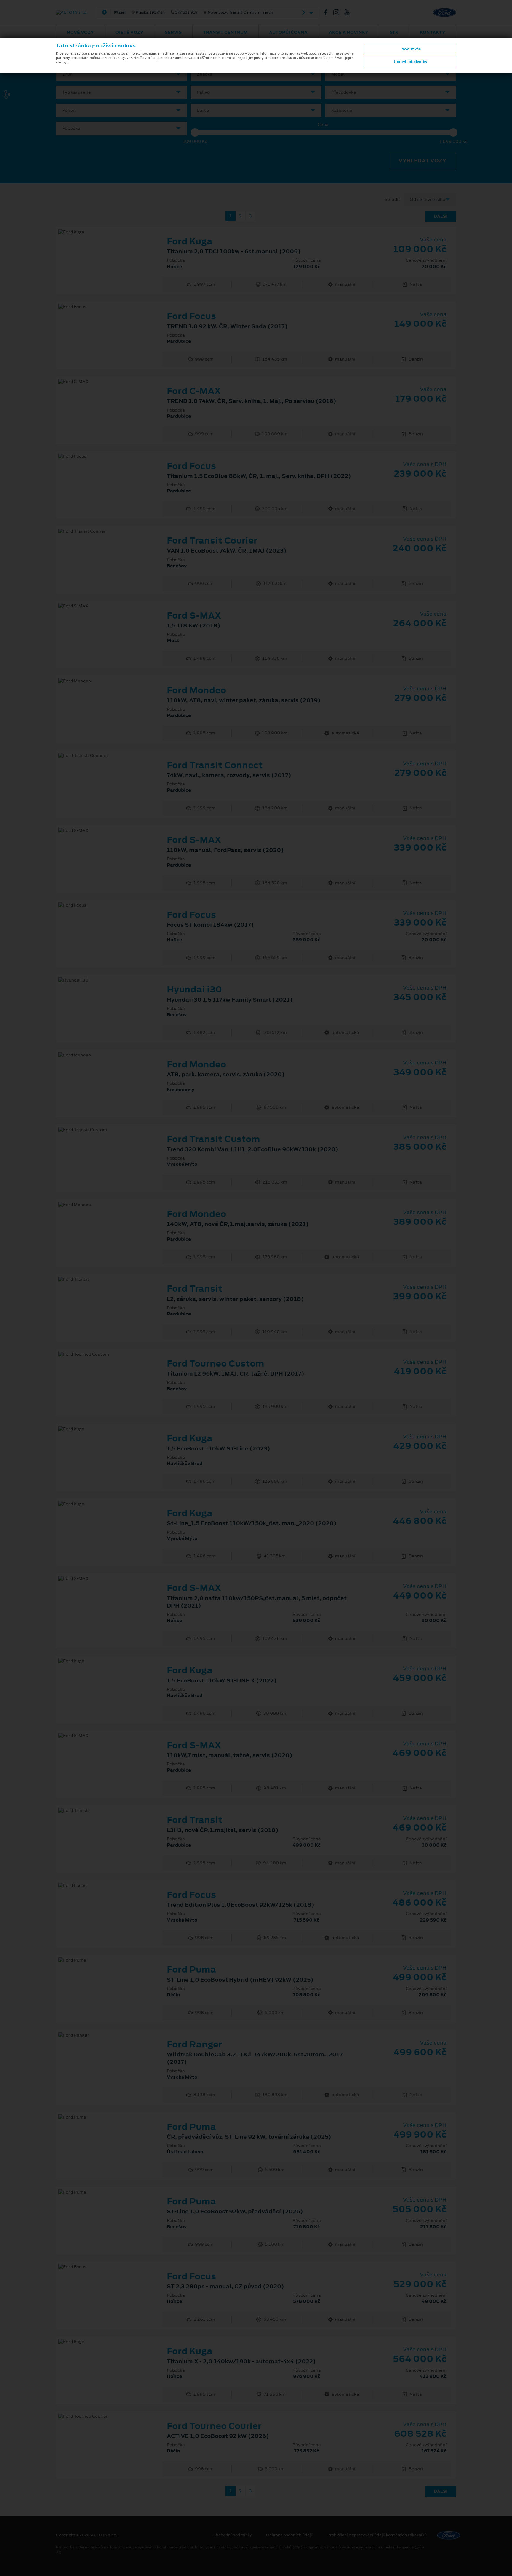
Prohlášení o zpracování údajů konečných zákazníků (377, 2535)
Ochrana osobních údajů (290, 2535)
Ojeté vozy (129, 32)
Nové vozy (80, 32)
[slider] (195, 132)
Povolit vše (411, 49)
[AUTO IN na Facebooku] (328, 12)
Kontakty (433, 32)
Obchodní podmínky (232, 2535)
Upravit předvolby (411, 62)
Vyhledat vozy (422, 161)
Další (441, 216)
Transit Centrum (225, 32)
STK (394, 32)
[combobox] (121, 74)
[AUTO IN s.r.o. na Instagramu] (339, 12)
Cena (323, 125)
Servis (173, 32)
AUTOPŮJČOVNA (288, 32)
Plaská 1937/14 (194, 12)
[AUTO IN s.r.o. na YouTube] (349, 12)
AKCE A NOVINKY (349, 32)
